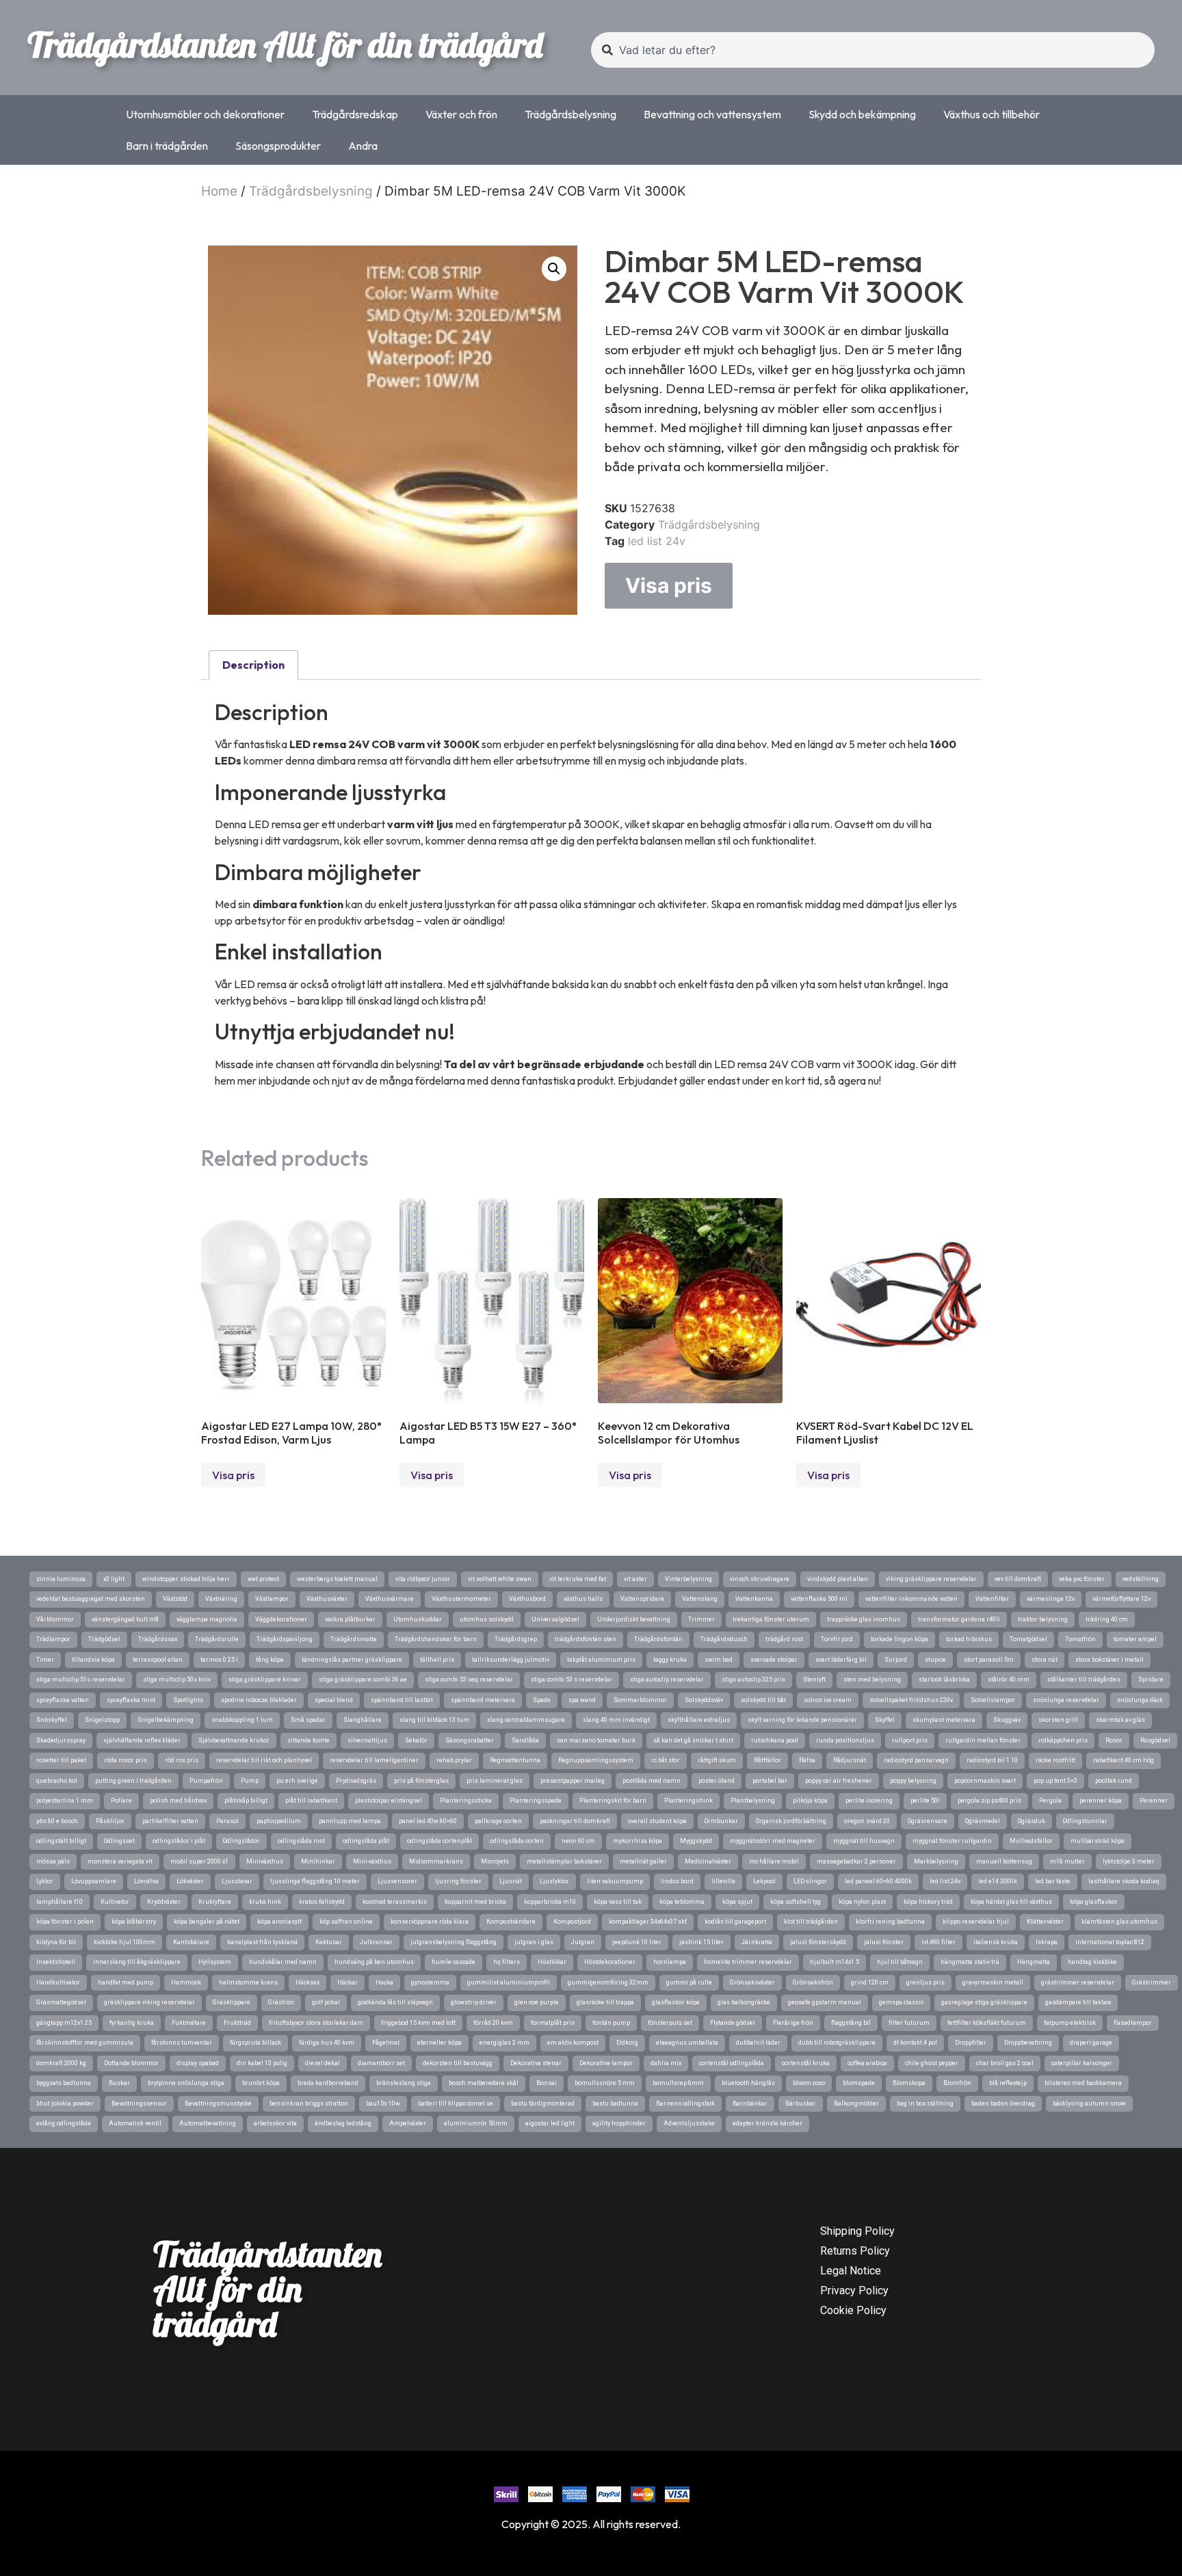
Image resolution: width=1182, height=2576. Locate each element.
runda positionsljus (845, 1740)
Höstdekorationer (610, 1962)
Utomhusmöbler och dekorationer (205, 114)
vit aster (635, 1579)
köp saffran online (346, 1922)
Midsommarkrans (436, 1861)
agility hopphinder (619, 2123)
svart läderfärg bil (841, 1660)
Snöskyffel (52, 1720)
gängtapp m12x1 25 (64, 2023)
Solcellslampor (993, 1700)
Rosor (1114, 1740)
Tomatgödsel (1028, 1639)
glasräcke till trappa (605, 2002)
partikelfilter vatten (170, 1821)
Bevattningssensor (139, 2103)
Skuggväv (1007, 1720)
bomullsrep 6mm (678, 2083)
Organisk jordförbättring (791, 1821)
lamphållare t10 (60, 1902)
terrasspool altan (158, 1660)
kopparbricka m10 (550, 1902)
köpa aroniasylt (279, 1922)
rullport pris (910, 1740)
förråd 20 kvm (493, 2023)
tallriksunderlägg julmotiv (511, 1660)
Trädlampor (53, 1639)
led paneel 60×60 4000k (878, 1881)
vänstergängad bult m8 (125, 1619)
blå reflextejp (1008, 2083)
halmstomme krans (248, 1982)
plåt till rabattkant (311, 1801)
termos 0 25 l (219, 1660)
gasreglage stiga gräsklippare (984, 2002)
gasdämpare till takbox (1078, 2002)
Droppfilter (971, 2043)
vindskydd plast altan (838, 1579)
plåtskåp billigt (246, 1801)
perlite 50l (925, 1801)
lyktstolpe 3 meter (1129, 1861)
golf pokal (326, 2002)
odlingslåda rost (301, 1841)
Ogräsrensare (928, 1821)
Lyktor (45, 1881)
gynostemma (430, 1982)
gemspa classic (901, 2002)
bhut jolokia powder (65, 2103)
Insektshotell (56, 1962)
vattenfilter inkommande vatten (911, 1599)
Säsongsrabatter (470, 1740)
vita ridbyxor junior (423, 1579)
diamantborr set (381, 2063)
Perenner (1154, 1801)
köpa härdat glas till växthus (1011, 1902)
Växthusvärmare (390, 1599)
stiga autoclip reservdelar (667, 1679)
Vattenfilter (992, 1599)
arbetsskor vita (275, 2123)
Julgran (583, 1942)
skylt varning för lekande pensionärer (802, 1720)
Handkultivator (58, 1982)
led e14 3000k (998, 1881)
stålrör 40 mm (1009, 1679)
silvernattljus (367, 1740)
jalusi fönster (884, 1942)
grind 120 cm (870, 1982)
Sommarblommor (640, 1700)
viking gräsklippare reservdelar (931, 1579)
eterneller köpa (439, 2043)
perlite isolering (869, 1801)
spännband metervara (483, 1700)
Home (219, 191)
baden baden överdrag (1003, 2103)
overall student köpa (657, 1821)
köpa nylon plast (862, 1902)
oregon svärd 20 (867, 1821)
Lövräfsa (146, 1881)
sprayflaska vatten (63, 1700)
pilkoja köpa (810, 1801)
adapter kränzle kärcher (767, 2123)
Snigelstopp (102, 1720)
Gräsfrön (281, 2002)
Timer (45, 1660)
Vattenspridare (642, 1599)
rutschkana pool (775, 1740)
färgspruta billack (255, 2043)
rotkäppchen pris (1063, 1740)
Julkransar (376, 1942)
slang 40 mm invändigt (616, 1720)
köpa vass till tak (618, 1902)
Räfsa (807, 1760)
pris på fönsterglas (421, 1781)
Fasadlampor (1133, 2023)
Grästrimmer (1152, 1982)
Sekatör (416, 1740)
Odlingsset (119, 1841)
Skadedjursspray (61, 1740)
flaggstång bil (851, 2023)
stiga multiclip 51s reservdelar (81, 1679)
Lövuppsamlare (94, 1881)
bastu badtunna (615, 2103)
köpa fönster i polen (65, 1922)
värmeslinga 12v (1051, 1599)
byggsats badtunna (64, 2083)
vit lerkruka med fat (578, 1579)
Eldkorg (627, 2043)
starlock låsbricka (944, 1679)
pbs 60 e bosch (57, 1821)
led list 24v (657, 541)
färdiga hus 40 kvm (327, 2043)
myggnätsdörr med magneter (773, 1841)
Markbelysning (936, 1861)
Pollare (121, 1801)
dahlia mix (666, 2063)
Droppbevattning (1028, 2043)
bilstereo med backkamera (1083, 2083)
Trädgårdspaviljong (285, 1639)
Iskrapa (1047, 1942)
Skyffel (885, 1720)
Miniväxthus (265, 1861)
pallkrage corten (498, 1821)
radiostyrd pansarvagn (916, 1760)
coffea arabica (867, 2063)
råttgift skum (717, 1760)
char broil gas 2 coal (1005, 2063)
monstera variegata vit (120, 1861)
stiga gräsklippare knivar (265, 1679)
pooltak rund (1114, 1781)
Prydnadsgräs (356, 1781)
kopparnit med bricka (475, 1902)
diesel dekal (323, 2063)
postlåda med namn (652, 1781)
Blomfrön (957, 2083)
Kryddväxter (164, 1902)
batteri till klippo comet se (456, 2103)
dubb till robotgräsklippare (837, 2043)
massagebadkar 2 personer (856, 1861)
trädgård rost (784, 1639)
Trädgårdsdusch (724, 1639)
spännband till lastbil (402, 1700)
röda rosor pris (126, 1760)
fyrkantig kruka (132, 2023)
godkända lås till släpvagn (395, 2002)
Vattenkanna (754, 1599)
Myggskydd (696, 1841)
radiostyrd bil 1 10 (992, 1760)
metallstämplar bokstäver (564, 1861)
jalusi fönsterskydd (818, 1942)
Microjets (495, 1861)
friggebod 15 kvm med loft (418, 2023)
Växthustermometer (461, 1599)
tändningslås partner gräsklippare (352, 1660)
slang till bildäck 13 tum (434, 1720)
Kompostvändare (511, 1922)
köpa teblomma (682, 1902)
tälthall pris (437, 1660)
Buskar (119, 2083)
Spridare (1151, 1679)
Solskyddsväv (704, 1700)
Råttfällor (767, 1760)
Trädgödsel (104, 1639)
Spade (542, 1700)
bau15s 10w (383, 2103)
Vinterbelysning (688, 1579)
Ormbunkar (721, 1821)
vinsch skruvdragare (760, 1579)
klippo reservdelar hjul (976, 1922)
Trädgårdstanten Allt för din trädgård (285, 44)
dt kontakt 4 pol (915, 2043)
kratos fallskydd (322, 1902)
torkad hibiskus (969, 1639)
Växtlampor (272, 1599)
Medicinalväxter (708, 1861)
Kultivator (115, 1902)
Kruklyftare (215, 1902)
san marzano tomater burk (596, 1740)
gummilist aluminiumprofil (509, 1982)
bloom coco (809, 2083)
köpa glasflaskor (1094, 1902)
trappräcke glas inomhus (864, 1619)
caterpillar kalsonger (1082, 2063)
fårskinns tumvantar (182, 2043)
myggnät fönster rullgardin (952, 1841)
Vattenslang (700, 1599)
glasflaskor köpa (676, 2002)
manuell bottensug (1004, 1861)
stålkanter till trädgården (1084, 1679)
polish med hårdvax (178, 1801)
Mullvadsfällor (1031, 1841)
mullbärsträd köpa (1098, 1841)
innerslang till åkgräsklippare (137, 1962)
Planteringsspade (536, 1801)
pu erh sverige (297, 1781)
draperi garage (1091, 2043)
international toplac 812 (1110, 1942)
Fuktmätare (189, 2023)
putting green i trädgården (133, 1781)
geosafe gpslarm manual (825, 2002)
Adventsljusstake (689, 2123)
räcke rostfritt (1055, 1760)
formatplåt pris (553, 2023)
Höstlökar (552, 1962)
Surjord (896, 1660)
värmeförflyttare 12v (1121, 1599)
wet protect (263, 1579)
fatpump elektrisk (1070, 2023)
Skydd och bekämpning (862, 114)
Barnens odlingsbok (685, 2103)
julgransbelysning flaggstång (454, 1942)
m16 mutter (1067, 1861)
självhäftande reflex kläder (142, 1740)
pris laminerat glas (495, 1781)
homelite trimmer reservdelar (748, 1962)
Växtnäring (221, 1599)
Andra (363, 146)
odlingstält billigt (61, 1841)
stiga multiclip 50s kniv (177, 1679)
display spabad (198, 2063)
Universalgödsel (555, 1619)
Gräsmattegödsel (61, 2002)
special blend (334, 1700)
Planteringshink (688, 1801)
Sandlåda (525, 1740)
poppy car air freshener (839, 1781)
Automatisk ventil (135, 2123)
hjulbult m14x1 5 (835, 1962)
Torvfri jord (837, 1639)
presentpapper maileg (573, 1781)
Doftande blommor (131, 2063)
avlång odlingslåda (64, 2123)
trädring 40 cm (1107, 1619)
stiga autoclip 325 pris (753, 1679)
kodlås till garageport (735, 1922)
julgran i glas (534, 1942)
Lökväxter (190, 1881)
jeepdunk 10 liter (637, 1942)
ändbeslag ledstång (343, 2123)
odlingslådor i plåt (179, 1841)
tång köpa (270, 1660)
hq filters (507, 1962)
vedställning (1141, 1579)
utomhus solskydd (487, 1619)
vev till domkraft (1018, 1579)
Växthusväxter (327, 1599)
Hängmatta (1034, 1962)
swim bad (719, 1660)
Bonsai (547, 2083)
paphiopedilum (279, 1821)
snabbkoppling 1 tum (242, 1720)
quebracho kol (57, 1781)
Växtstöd (175, 1599)
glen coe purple (537, 2002)
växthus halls (583, 1599)
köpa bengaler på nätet (207, 1922)
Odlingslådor (241, 1841)
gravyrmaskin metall (993, 1982)
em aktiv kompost (573, 2043)
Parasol (227, 1821)
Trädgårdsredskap (355, 114)
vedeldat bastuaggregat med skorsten (91, 1599)
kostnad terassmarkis (395, 1902)
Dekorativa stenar (536, 2063)
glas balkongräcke (744, 2002)
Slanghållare (363, 1720)
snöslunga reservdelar (1066, 1700)
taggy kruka (670, 1660)
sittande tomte (308, 1740)
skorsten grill (1058, 1720)
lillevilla (723, 1881)
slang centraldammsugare (526, 1720)
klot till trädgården (811, 1922)
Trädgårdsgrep (516, 1639)
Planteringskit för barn (613, 1801)
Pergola (1050, 1801)
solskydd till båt (763, 1700)
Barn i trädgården (167, 146)
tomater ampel (1135, 1639)
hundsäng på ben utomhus (374, 1962)
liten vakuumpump (615, 1881)
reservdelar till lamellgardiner (374, 1760)
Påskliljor (110, 1821)
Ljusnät (511, 1881)
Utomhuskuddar (418, 1619)
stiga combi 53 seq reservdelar (469, 1679)
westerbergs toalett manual (337, 1579)
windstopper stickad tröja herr (186, 1579)
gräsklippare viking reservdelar (149, 2002)
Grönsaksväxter (752, 1982)
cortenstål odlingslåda (732, 2063)
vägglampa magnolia (207, 1619)
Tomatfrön (1080, 1639)
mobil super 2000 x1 (199, 1861)
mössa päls (53, 1861)
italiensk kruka (996, 1942)
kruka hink (265, 1902)
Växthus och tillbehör (991, 114)
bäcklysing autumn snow (1089, 2103)
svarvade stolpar (774, 1660)
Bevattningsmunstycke (218, 2103)
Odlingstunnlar (1085, 1821)
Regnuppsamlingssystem (596, 1760)
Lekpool (764, 1881)
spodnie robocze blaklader (259, 1700)
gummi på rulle (689, 1982)
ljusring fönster (458, 1881)
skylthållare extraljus (699, 1720)
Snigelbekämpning (166, 1720)
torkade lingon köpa (899, 1639)
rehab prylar (454, 1760)
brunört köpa (261, 2083)
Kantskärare (191, 1942)
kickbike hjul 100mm (124, 1942)
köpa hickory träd (928, 1902)
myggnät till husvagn (864, 1841)
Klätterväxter (1045, 1922)
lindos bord (677, 1881)
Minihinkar (318, 1861)
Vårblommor (55, 1619)
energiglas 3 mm (504, 2043)
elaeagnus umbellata (687, 2043)
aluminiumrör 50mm (476, 2123)
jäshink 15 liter (701, 1942)
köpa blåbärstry (134, 1922)
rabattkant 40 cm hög (1124, 1760)
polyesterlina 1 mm (65, 1801)
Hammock (186, 1982)
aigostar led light (550, 2123)
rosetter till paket (61, 1760)
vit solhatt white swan (500, 1579)
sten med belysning (872, 1679)
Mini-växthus (372, 1861)
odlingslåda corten (517, 1841)
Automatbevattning (208, 2123)
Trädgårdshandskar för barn (436, 1639)
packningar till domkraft (575, 1821)
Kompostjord (572, 1922)
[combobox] (873, 50)
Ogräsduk (1032, 1821)
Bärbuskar (801, 2103)
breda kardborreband (328, 2083)
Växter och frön (461, 114)
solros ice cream (828, 1700)
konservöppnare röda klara (430, 1922)
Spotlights (188, 1700)
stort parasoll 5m (989, 1660)
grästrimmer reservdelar (1078, 1982)
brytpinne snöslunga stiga (186, 2083)
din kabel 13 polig (262, 2063)
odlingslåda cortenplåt (439, 1841)
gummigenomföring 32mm (608, 1982)
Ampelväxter (408, 2123)
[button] (554, 269)
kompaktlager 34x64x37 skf (648, 1922)
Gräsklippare (232, 2002)
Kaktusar (329, 1942)
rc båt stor (666, 1760)
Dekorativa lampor (606, 2063)
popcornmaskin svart (985, 1781)
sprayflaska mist (131, 1700)
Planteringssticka (466, 1801)
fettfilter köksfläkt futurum (987, 2023)
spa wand (582, 1700)
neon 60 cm (578, 1841)
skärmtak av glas (1120, 1720)
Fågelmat (386, 2043)
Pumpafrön (206, 1781)
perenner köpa (1101, 1801)
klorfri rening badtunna (890, 1922)
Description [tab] (253, 665)
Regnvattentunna (515, 1760)
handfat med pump (126, 1982)
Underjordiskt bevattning (634, 1619)
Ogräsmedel (983, 1821)
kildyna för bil (56, 1942)
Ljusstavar (237, 1881)
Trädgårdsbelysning (570, 114)
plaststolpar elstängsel (389, 1801)
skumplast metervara (944, 1720)
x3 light (114, 1579)
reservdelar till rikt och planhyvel (264, 1760)
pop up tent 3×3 (1055, 1781)
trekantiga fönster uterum (771, 1619)
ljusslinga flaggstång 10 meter (315, 1881)
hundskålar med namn (283, 1962)
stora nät (1045, 1660)
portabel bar (770, 1781)
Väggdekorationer (281, 1619)
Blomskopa (909, 2083)
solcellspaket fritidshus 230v (911, 1700)
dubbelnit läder (758, 2043)
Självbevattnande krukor (234, 1740)
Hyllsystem (215, 1962)
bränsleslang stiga (404, 2083)
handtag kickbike (1092, 1962)
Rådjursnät (850, 1760)
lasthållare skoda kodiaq (1124, 1881)
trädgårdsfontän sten (586, 1639)
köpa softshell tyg (796, 1902)
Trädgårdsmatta (354, 1639)
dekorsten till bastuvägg (458, 2063)
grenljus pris (925, 1982)
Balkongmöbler (856, 2103)
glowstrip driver (474, 2002)
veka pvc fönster (1082, 1579)
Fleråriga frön (793, 2023)
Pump (250, 1781)
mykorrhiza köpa (638, 1841)
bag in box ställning (925, 2103)
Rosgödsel (1155, 1740)
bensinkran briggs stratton (309, 2103)
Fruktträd (237, 2023)
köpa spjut (737, 1902)
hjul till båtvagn (900, 1962)
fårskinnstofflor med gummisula (85, 2043)
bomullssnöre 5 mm (605, 2083)
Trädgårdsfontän (658, 1639)
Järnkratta (757, 1942)
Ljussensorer (397, 1881)
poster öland (717, 1781)
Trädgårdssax (158, 1639)
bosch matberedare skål (484, 2083)
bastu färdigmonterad (543, 2103)
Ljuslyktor (554, 1881)
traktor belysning (1043, 1619)
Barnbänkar (750, 2103)
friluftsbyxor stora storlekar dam (316, 2023)
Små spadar (308, 1720)
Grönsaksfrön (813, 1982)
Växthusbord (527, 1599)
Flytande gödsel (733, 2023)
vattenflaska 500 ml (819, 1599)
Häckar (347, 1982)
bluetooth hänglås (748, 2083)
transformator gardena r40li (959, 1619)
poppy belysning (913, 1781)
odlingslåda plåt (366, 1841)
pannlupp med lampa (350, 1821)
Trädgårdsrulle (217, 1639)
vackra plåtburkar (350, 1619)
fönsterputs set (670, 2023)
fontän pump (611, 2023)
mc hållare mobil (774, 1861)
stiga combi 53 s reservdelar (572, 1679)
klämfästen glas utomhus (1119, 1922)
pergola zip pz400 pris (989, 1801)
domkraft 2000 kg (61, 2063)
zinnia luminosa (61, 1579)
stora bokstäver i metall (1109, 1660)
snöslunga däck (1140, 1700)
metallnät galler (643, 1861)
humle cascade (454, 1962)
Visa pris (669, 585)
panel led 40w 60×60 (428, 1821)
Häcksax (307, 1982)
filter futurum (909, 2023)
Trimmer (701, 1619)
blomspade (859, 2083)
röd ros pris (182, 1760)
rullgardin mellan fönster (983, 1740)
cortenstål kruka (806, 2063)
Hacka (384, 1982)
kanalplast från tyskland (262, 1942)
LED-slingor (810, 1881)
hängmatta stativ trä (970, 1962)
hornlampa (670, 1962)
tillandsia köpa (93, 1660)
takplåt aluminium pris (601, 1660)
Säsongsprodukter (278, 146)
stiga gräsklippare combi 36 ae (363, 1679)
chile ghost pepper (932, 2063)
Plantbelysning (753, 1801)
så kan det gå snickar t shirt (693, 1740)
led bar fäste (1053, 1881)
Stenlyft (814, 1679)
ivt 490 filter (938, 1942)
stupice (935, 1660)
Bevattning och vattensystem (712, 114)
